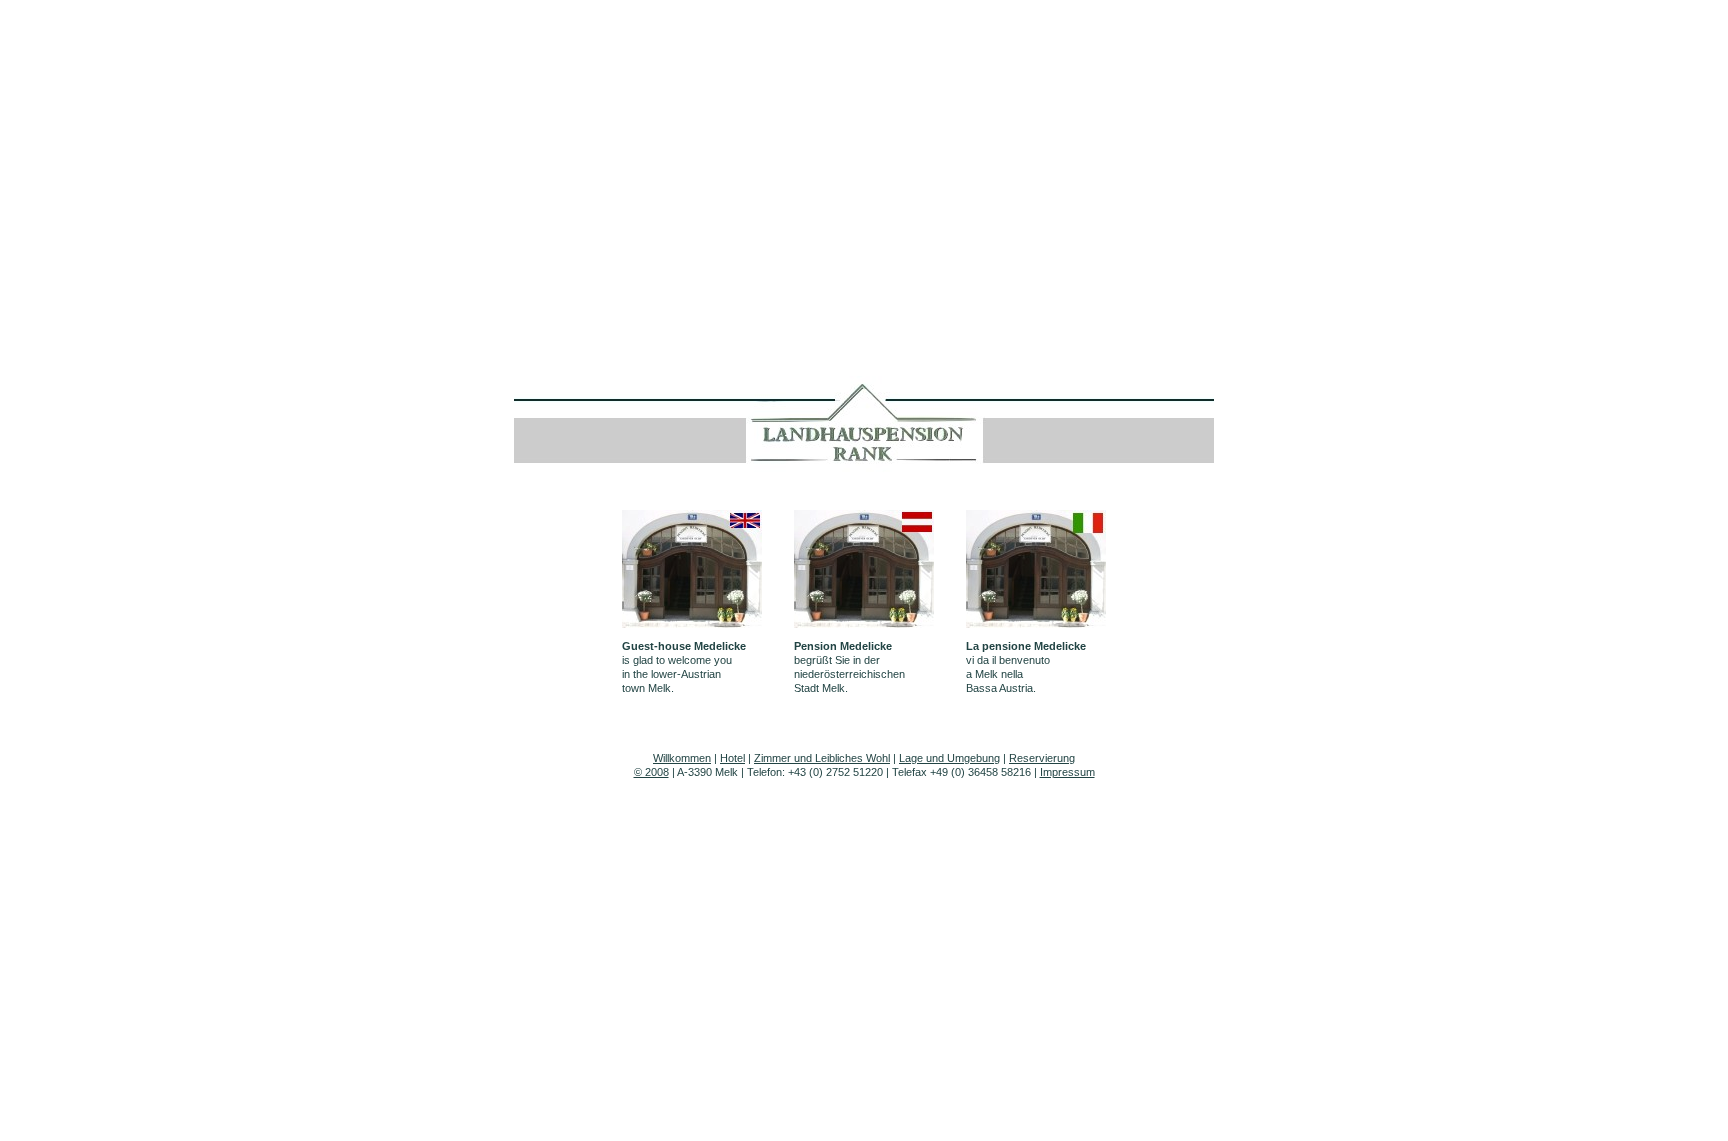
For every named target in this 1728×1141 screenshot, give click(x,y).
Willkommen (682, 758)
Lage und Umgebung (949, 758)
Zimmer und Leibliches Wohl (822, 758)
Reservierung (1042, 758)
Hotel (732, 758)
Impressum (1067, 772)
